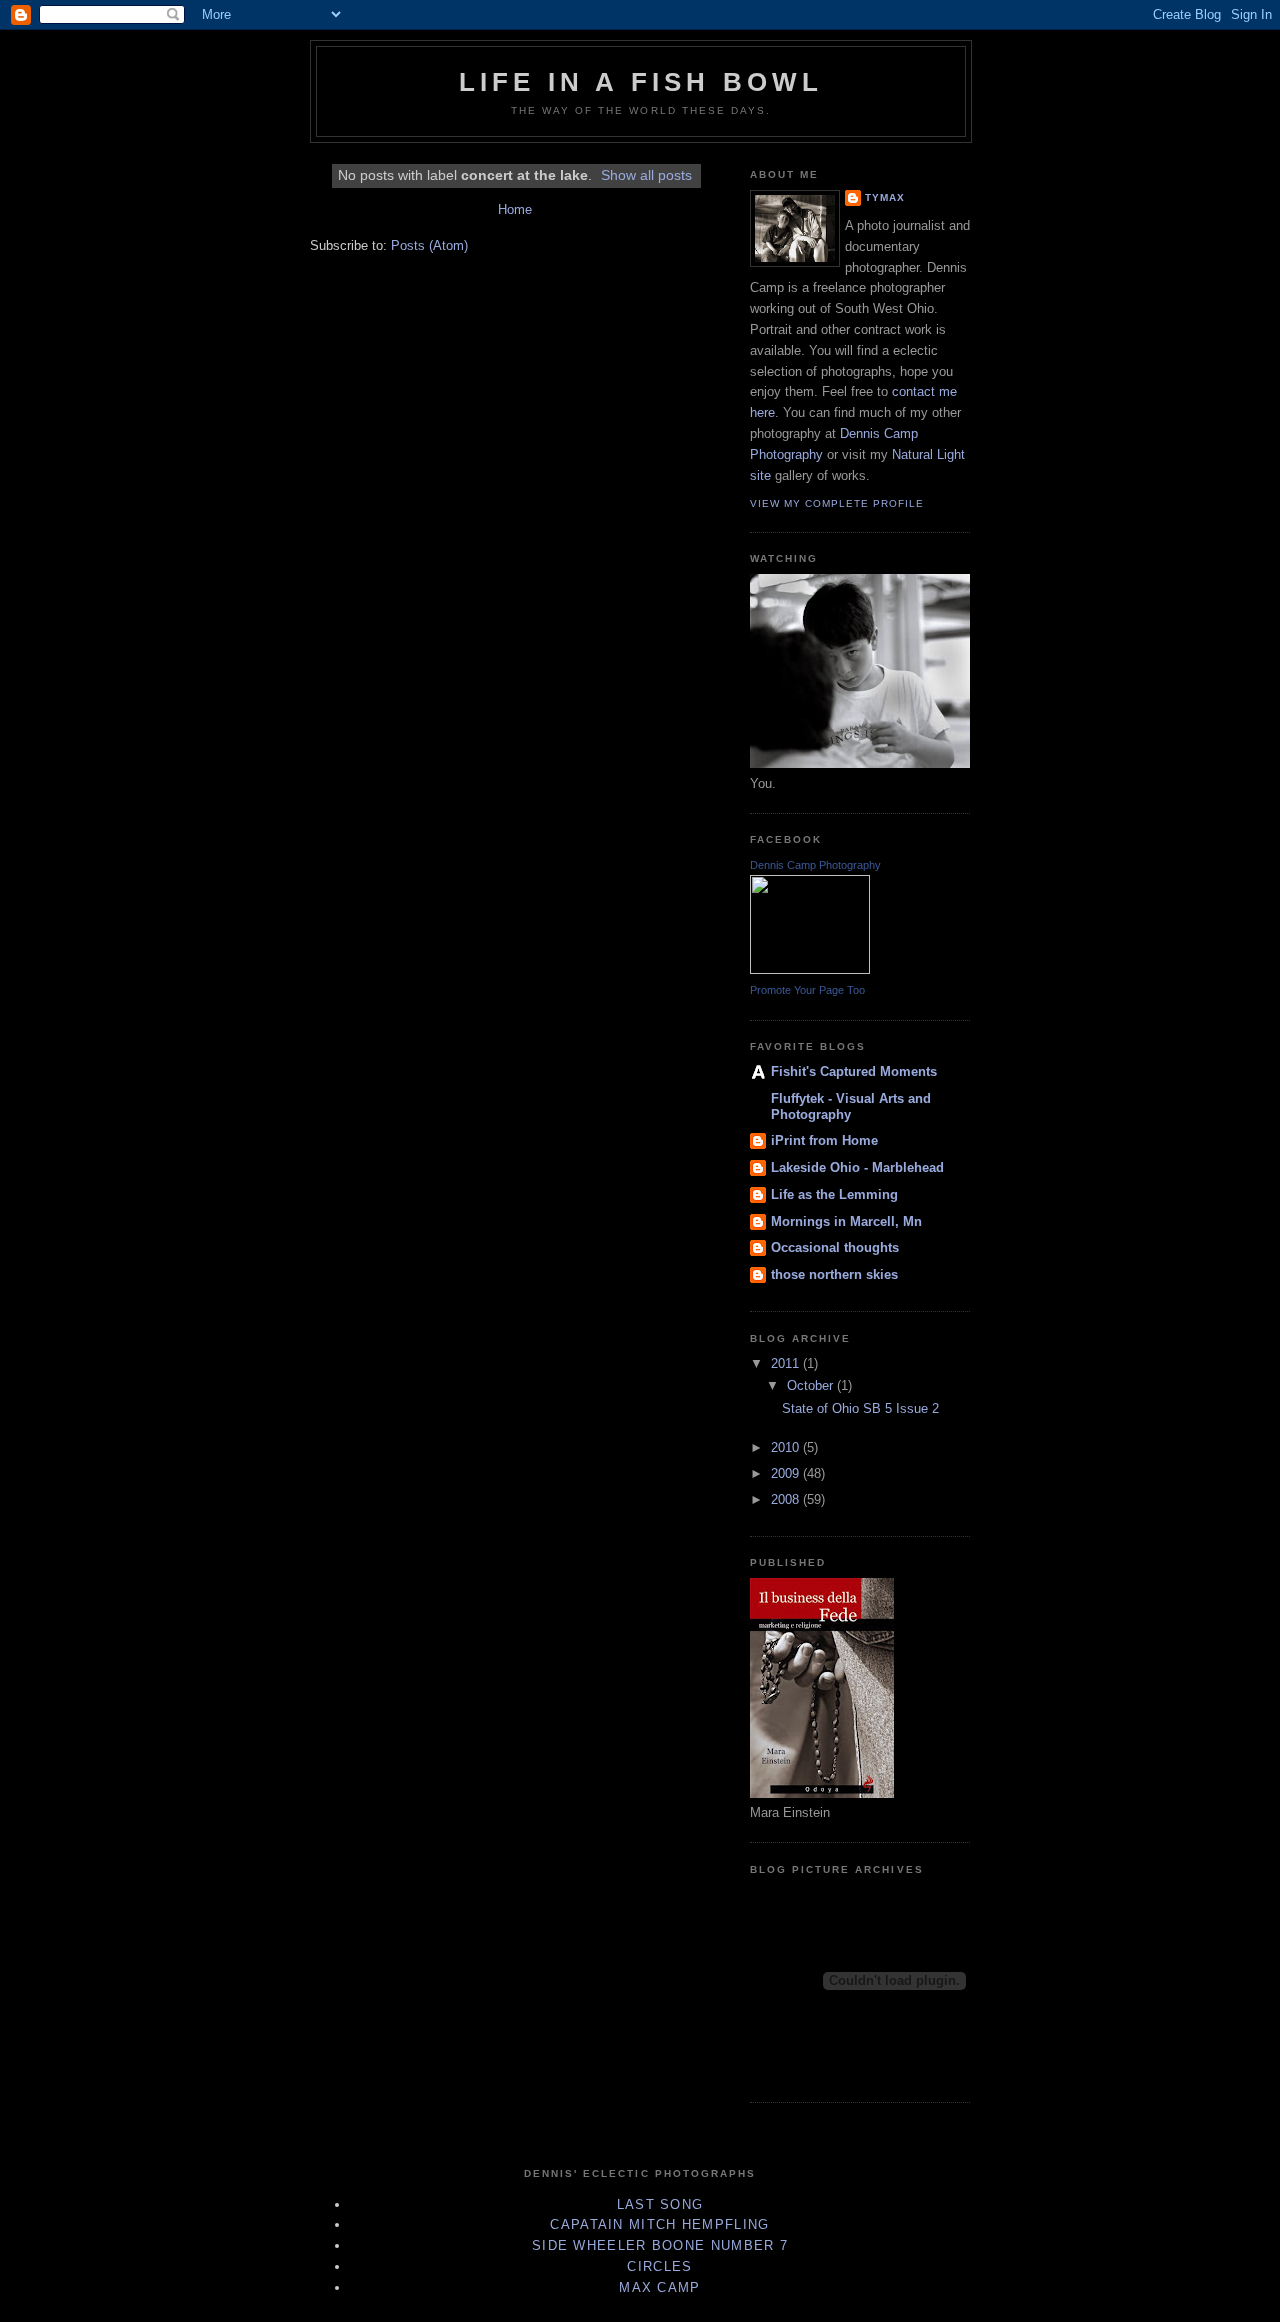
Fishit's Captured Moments (854, 1071)
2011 (787, 1363)
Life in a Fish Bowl (641, 82)
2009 (787, 1473)
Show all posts (646, 175)
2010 (787, 1447)
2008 (787, 1499)
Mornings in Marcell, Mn (846, 1221)
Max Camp (659, 2287)
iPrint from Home (824, 1140)
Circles (659, 2266)
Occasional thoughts (835, 1247)
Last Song (660, 2204)
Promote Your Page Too (807, 990)
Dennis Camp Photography (815, 865)
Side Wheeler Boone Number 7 (660, 2245)
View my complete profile (837, 503)
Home (515, 209)
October (812, 1385)
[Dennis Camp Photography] (810, 969)
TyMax (885, 197)
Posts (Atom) (429, 245)
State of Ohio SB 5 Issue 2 (860, 1408)
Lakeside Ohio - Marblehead (857, 1167)
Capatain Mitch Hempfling (659, 2224)
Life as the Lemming (834, 1194)
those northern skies (834, 1274)
